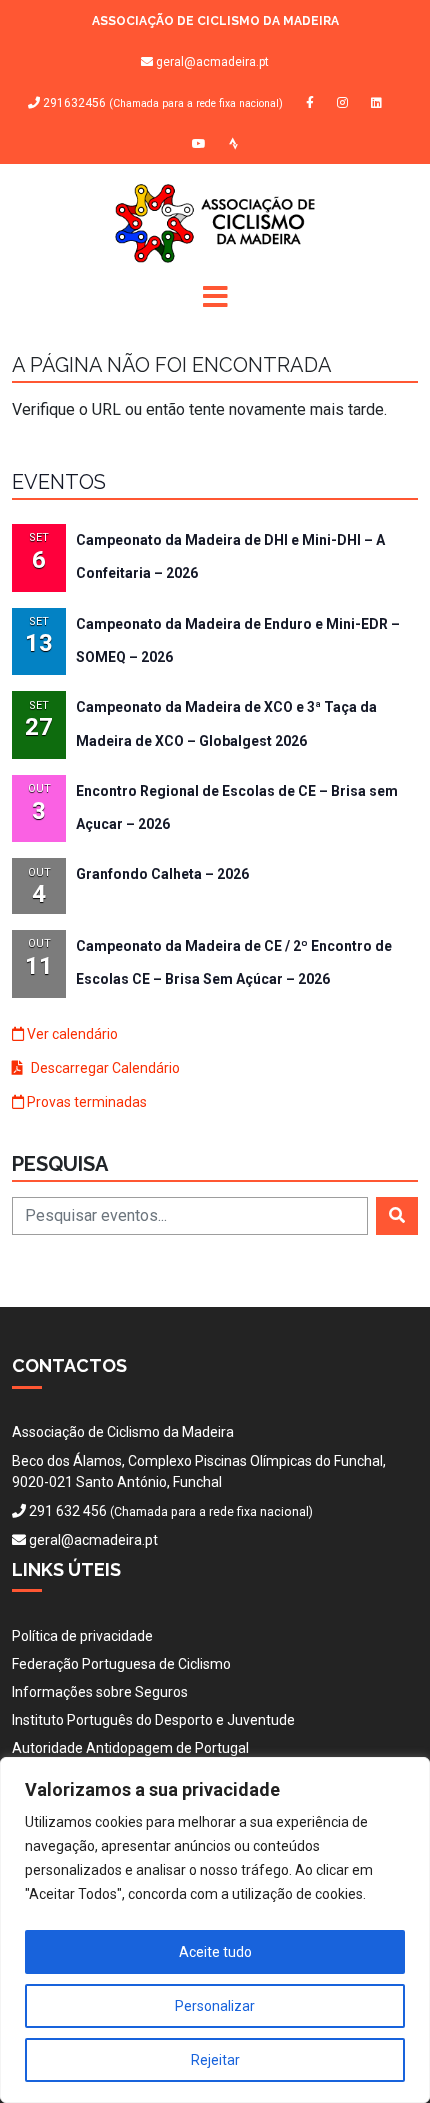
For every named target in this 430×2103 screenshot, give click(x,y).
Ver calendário (71, 1034)
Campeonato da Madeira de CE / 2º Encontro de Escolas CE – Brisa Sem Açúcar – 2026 (234, 962)
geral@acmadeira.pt (212, 62)
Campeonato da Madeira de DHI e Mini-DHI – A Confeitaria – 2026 (230, 556)
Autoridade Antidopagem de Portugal (130, 1748)
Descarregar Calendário (104, 1068)
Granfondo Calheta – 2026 (162, 874)
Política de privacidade (82, 1636)
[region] (215, 1930)
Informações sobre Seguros (100, 1692)
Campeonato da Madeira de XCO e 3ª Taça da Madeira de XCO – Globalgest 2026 (226, 723)
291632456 (161, 103)
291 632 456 (68, 1511)
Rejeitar (215, 2060)
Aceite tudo (215, 1952)
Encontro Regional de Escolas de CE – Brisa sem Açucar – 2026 (237, 807)
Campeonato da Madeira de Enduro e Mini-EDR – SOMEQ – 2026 (238, 640)
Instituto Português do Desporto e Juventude (153, 1720)
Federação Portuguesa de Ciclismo (121, 1664)
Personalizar (215, 2006)
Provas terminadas (85, 1102)
